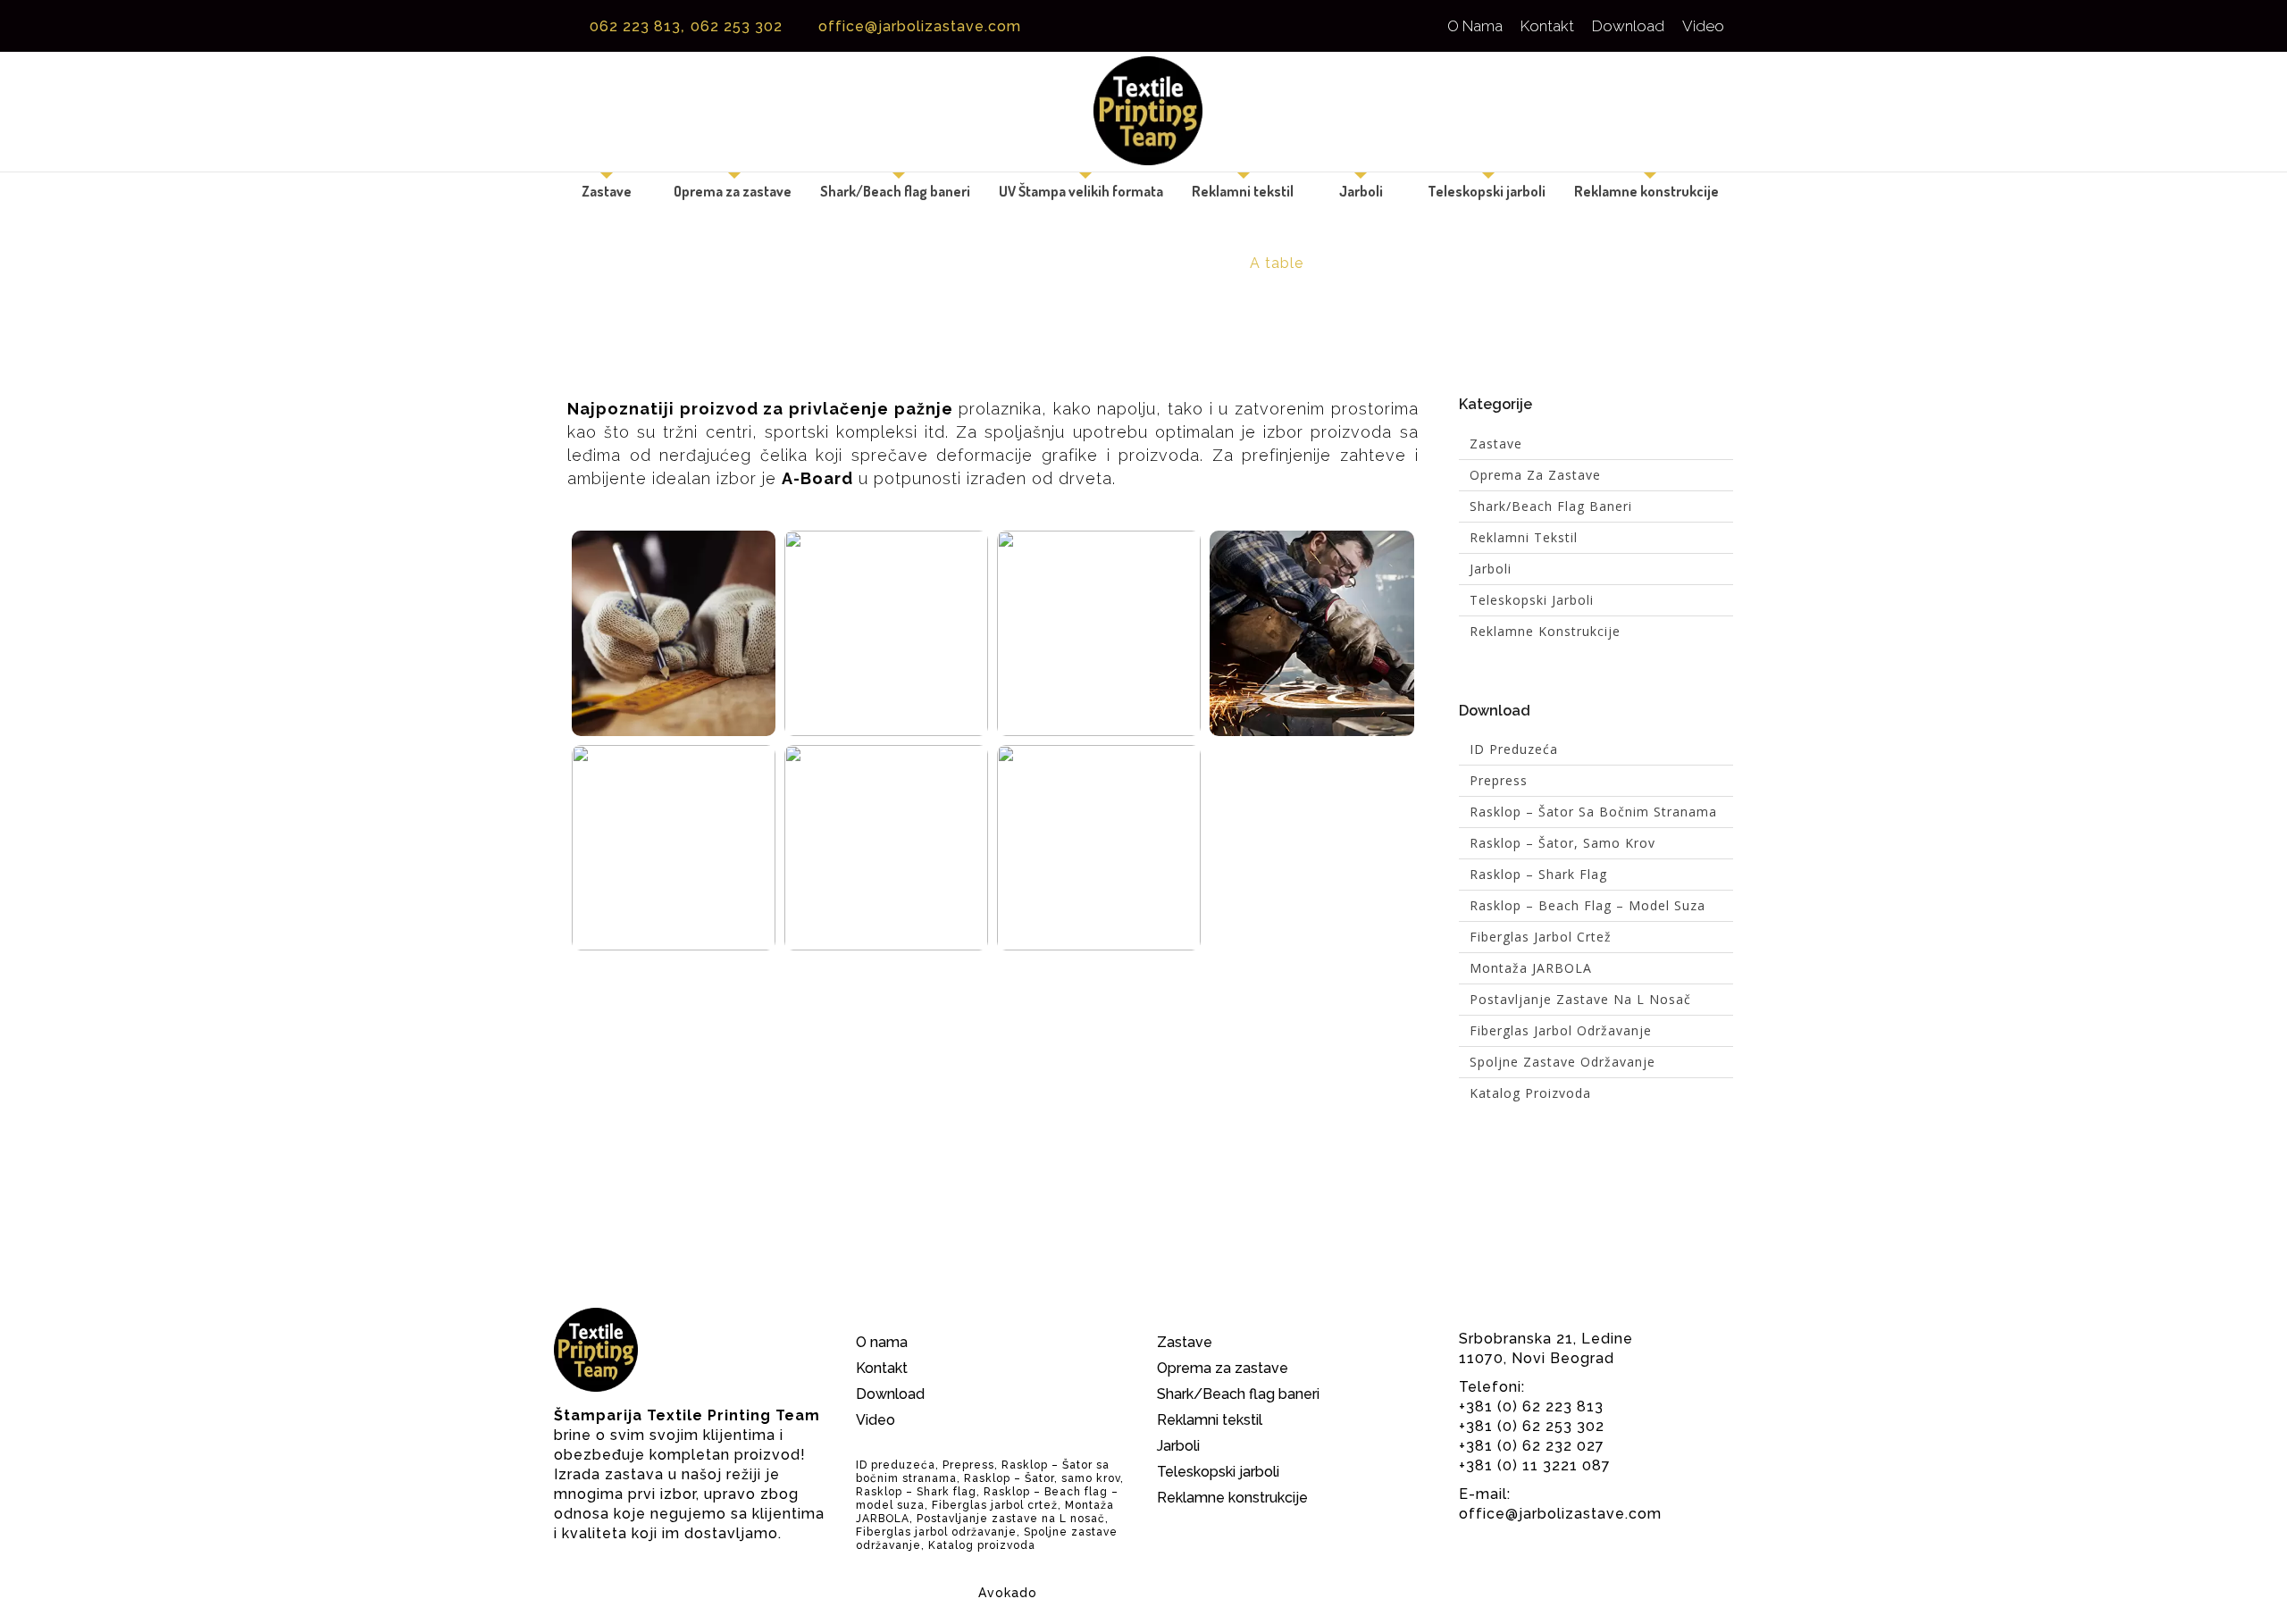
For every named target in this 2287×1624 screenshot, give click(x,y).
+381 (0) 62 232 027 (1532, 1446)
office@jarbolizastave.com (920, 26)
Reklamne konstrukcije (1646, 191)
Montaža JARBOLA (1531, 968)
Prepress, (970, 1465)
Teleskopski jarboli (1487, 191)
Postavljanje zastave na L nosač (1580, 999)
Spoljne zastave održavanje (1562, 1062)
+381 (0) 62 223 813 (1531, 1406)
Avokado (1008, 1593)
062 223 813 (635, 26)
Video (1703, 26)
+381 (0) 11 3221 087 (1535, 1465)
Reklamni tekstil (1243, 191)
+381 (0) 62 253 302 (1532, 1426)
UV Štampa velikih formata (1081, 191)
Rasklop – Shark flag (1538, 874)
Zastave (607, 191)
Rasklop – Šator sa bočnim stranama (1593, 812)
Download (1628, 26)
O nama (1475, 26)
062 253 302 (739, 26)
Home (1006, 263)
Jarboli (1361, 191)
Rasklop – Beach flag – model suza (1587, 905)
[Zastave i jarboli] (1143, 112)
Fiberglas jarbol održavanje (1561, 1030)
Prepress (1499, 780)
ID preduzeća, (897, 1465)
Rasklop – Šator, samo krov (1562, 843)
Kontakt (1547, 26)
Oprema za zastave (733, 191)
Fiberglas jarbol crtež (1541, 937)
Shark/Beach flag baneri (895, 191)
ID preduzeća (1514, 749)
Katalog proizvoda (1530, 1093)
